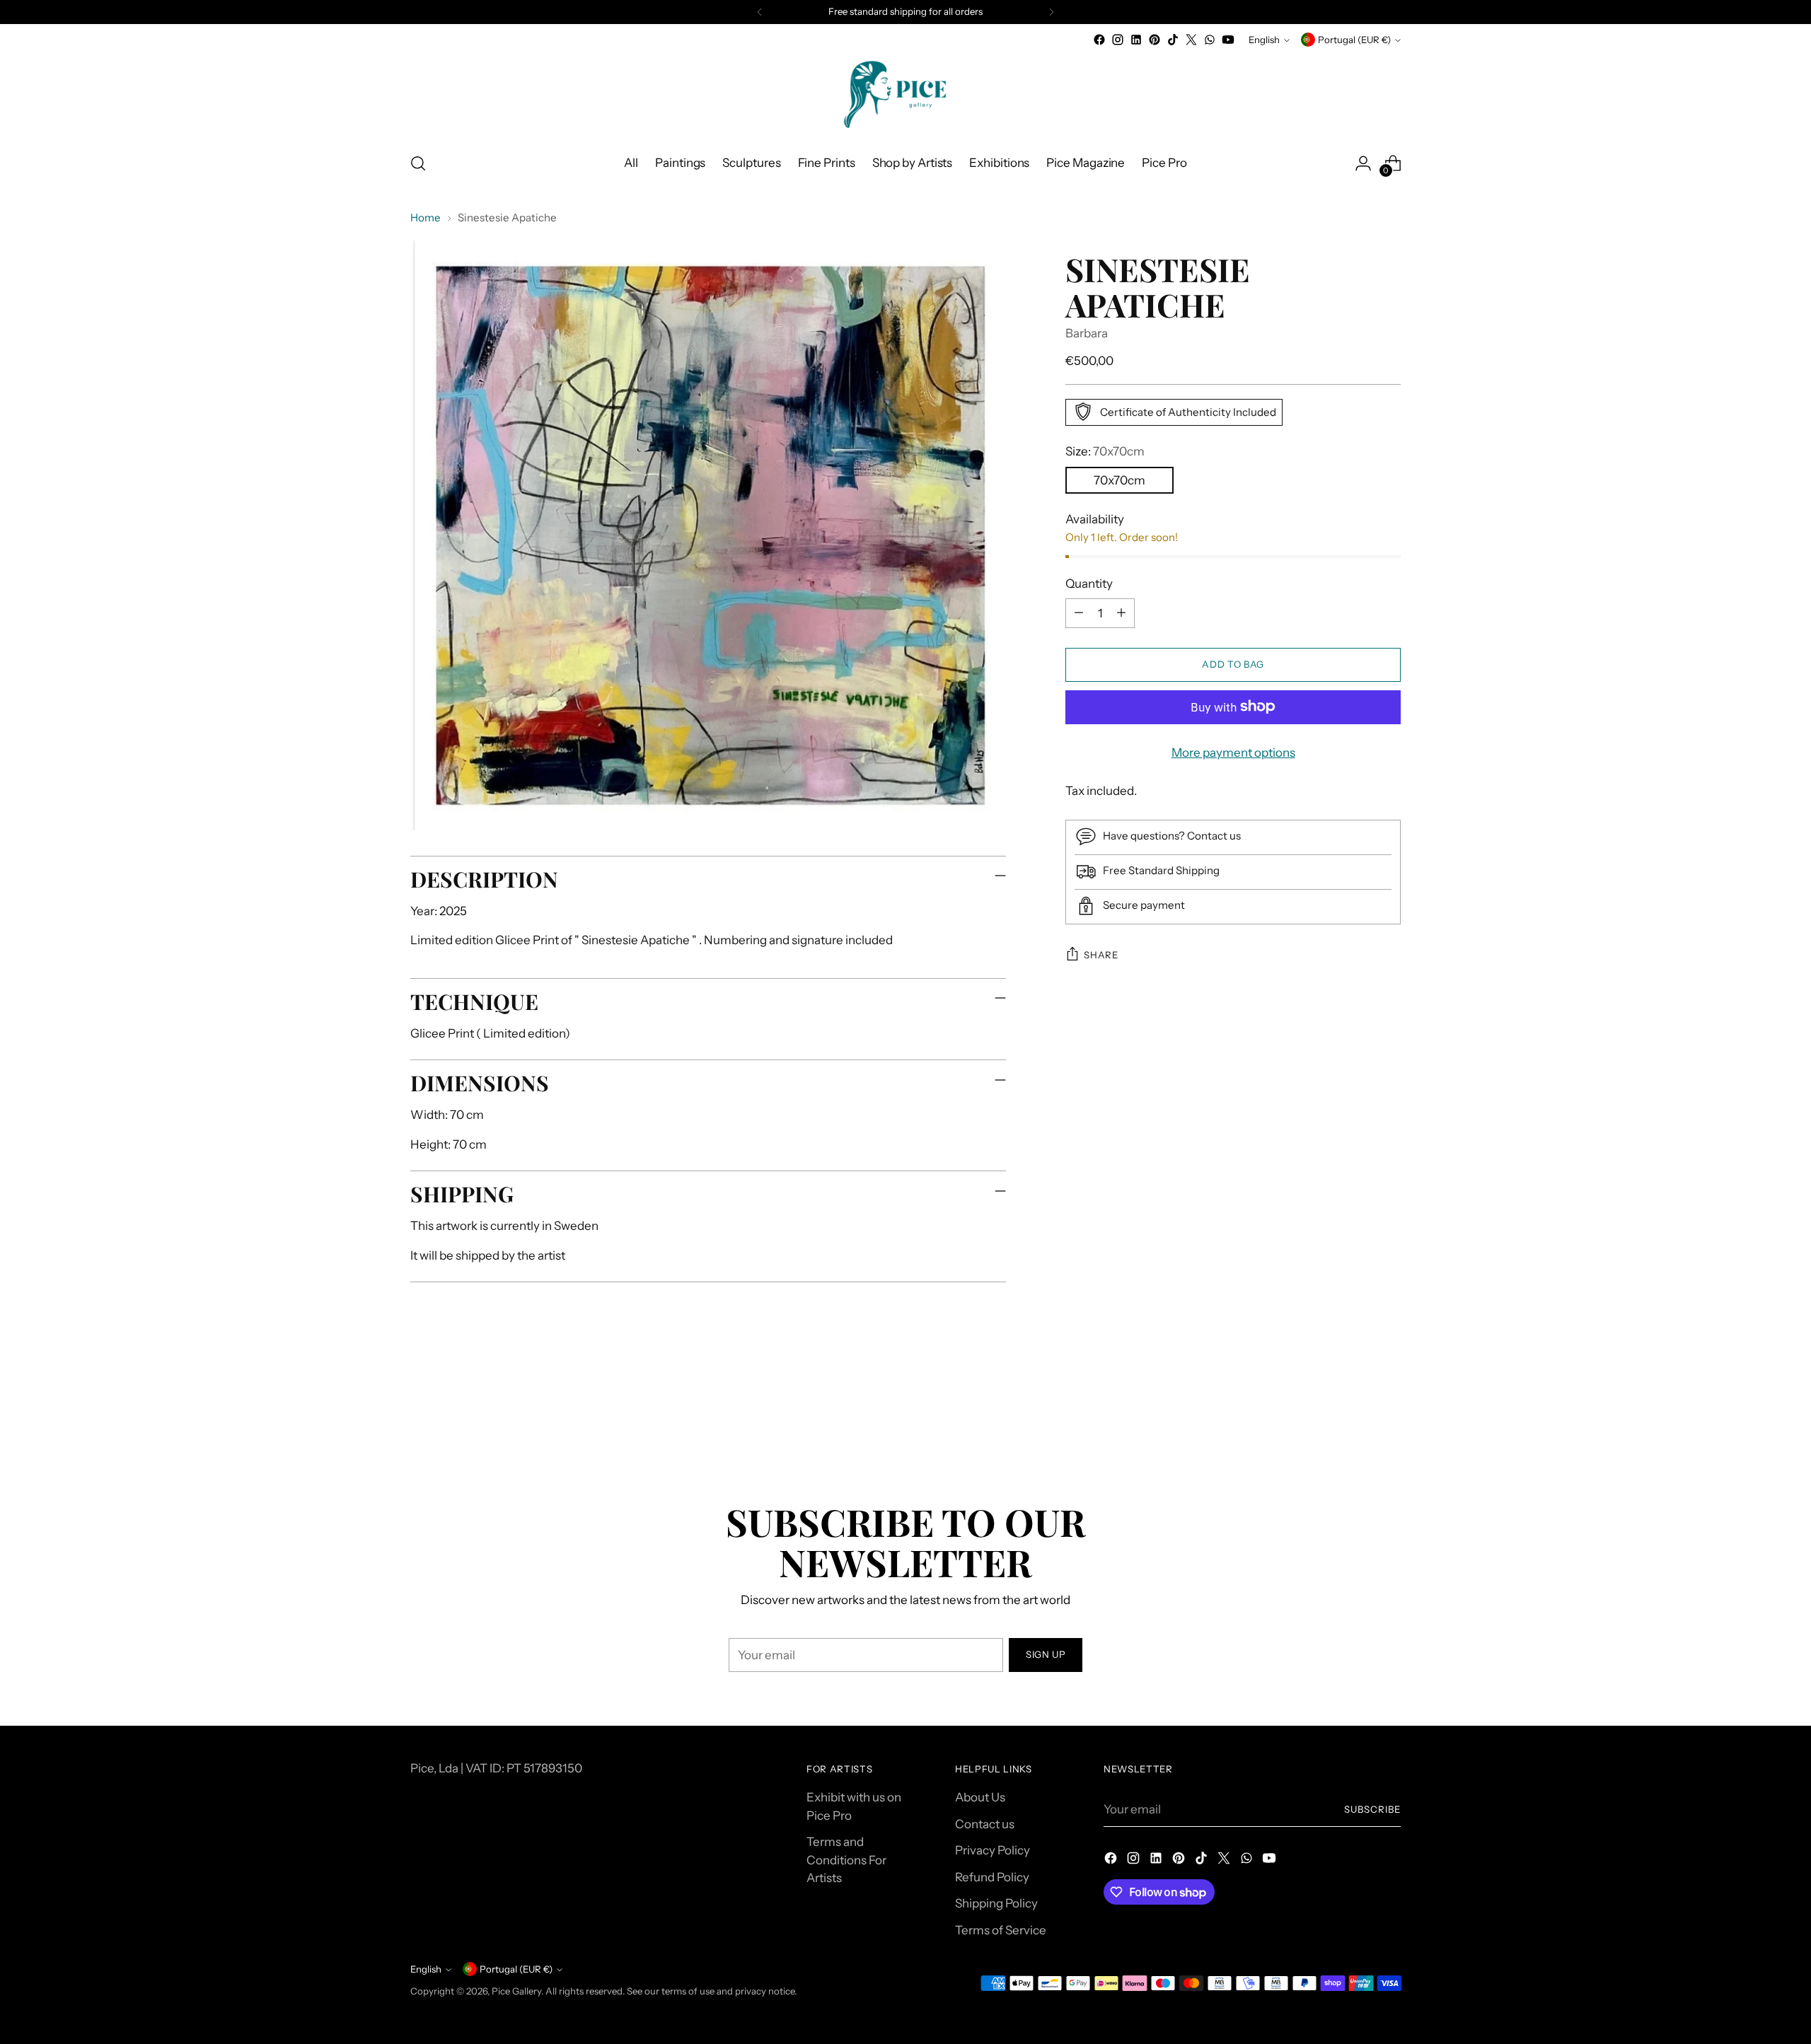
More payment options (1233, 752)
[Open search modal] (418, 163)
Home (426, 217)
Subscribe (1372, 1809)
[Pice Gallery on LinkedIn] (1136, 40)
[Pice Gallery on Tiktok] (1173, 40)
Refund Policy (992, 1877)
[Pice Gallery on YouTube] (1228, 40)
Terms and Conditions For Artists (846, 1860)
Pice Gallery (516, 1991)
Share (1101, 955)
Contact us (985, 1824)
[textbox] (675, 941)
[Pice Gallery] (905, 94)
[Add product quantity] (1121, 612)
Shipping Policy (996, 1903)
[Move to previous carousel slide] (1356, 1417)
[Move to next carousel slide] (1389, 1416)
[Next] (1051, 12)
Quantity (1089, 583)
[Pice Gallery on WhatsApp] (1210, 40)
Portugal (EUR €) (1354, 40)
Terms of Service (1001, 1930)
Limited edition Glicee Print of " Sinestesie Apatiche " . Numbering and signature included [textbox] (652, 940)
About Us (980, 1797)
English (1264, 40)
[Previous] (760, 12)
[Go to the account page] (1363, 163)
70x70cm (1119, 480)
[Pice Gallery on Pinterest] (1155, 40)
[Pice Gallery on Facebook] (1099, 40)
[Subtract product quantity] (1079, 612)
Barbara (1087, 333)
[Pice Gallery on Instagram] (1118, 40)
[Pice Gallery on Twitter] (1191, 40)
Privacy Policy (993, 1850)
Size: (1105, 451)
